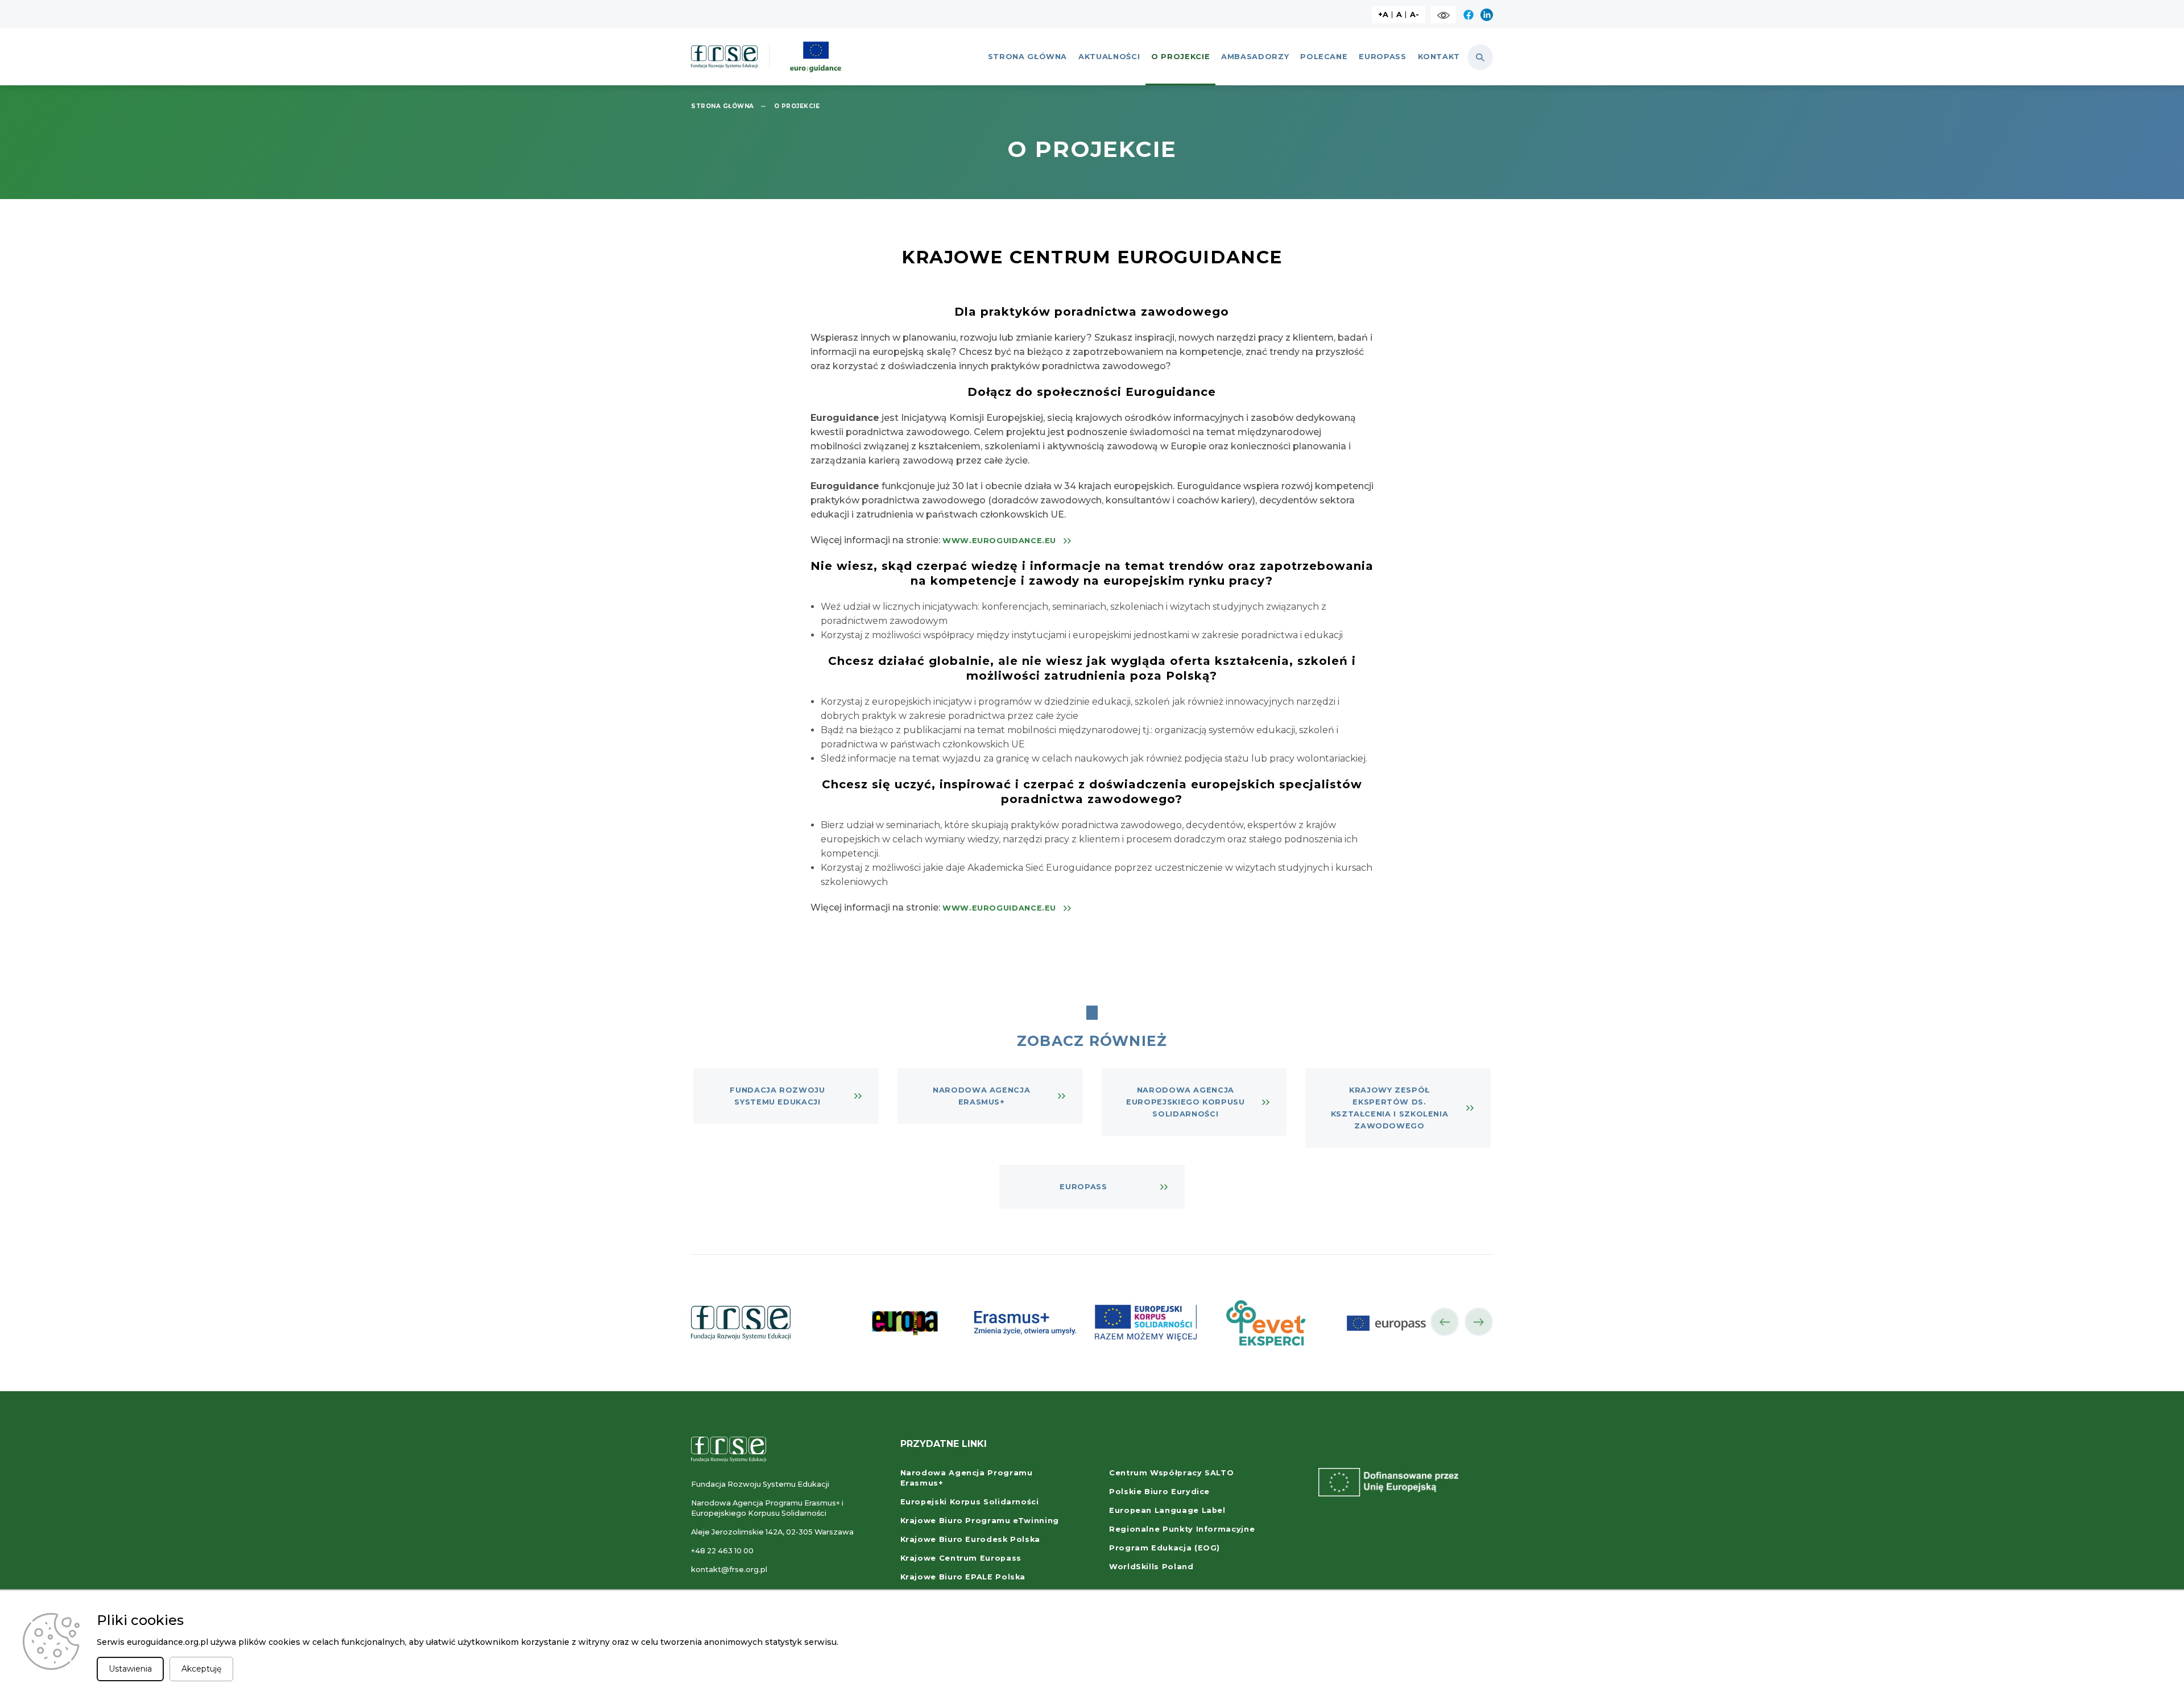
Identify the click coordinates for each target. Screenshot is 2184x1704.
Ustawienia (130, 1669)
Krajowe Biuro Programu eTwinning (980, 1521)
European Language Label (1167, 1510)
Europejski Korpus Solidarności (970, 1502)
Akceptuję (201, 1669)
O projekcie (1180, 57)
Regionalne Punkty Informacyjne (1182, 1529)
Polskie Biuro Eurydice (1159, 1492)
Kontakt (1439, 57)
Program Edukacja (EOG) (1165, 1548)
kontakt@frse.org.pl (729, 1569)
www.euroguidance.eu (999, 541)
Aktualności (1109, 57)
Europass (1382, 57)
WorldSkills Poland (1151, 1567)
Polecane (1324, 57)
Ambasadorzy (1255, 57)
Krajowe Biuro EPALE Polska (963, 1577)
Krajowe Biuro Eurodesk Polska (971, 1539)
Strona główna (1027, 57)
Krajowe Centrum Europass (961, 1558)
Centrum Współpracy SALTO (1171, 1473)
